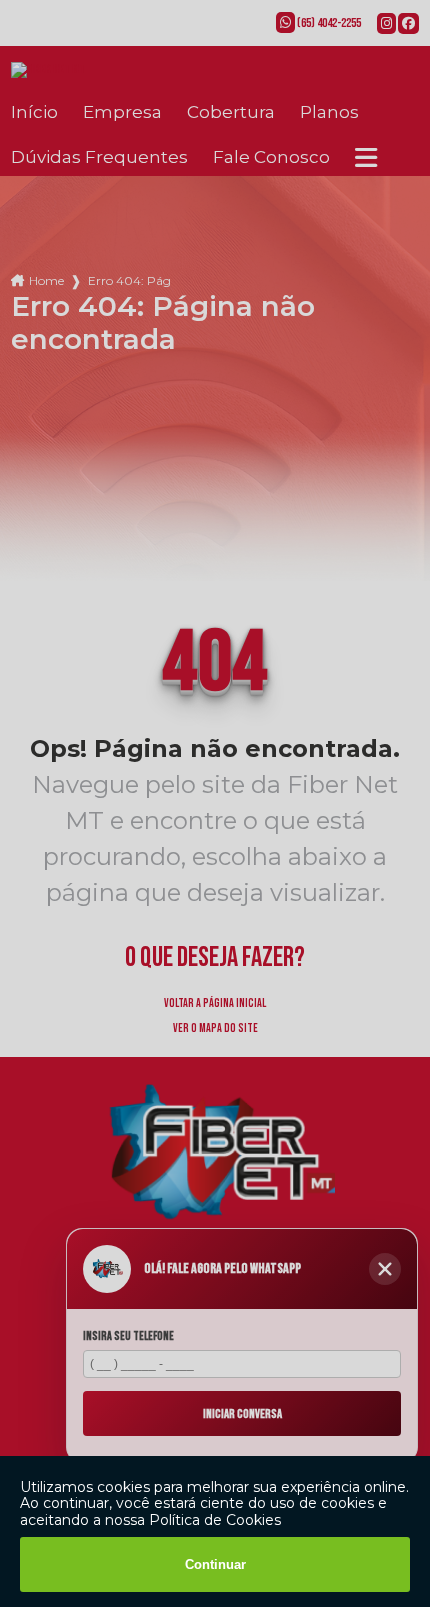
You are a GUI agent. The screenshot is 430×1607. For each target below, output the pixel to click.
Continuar (215, 1564)
